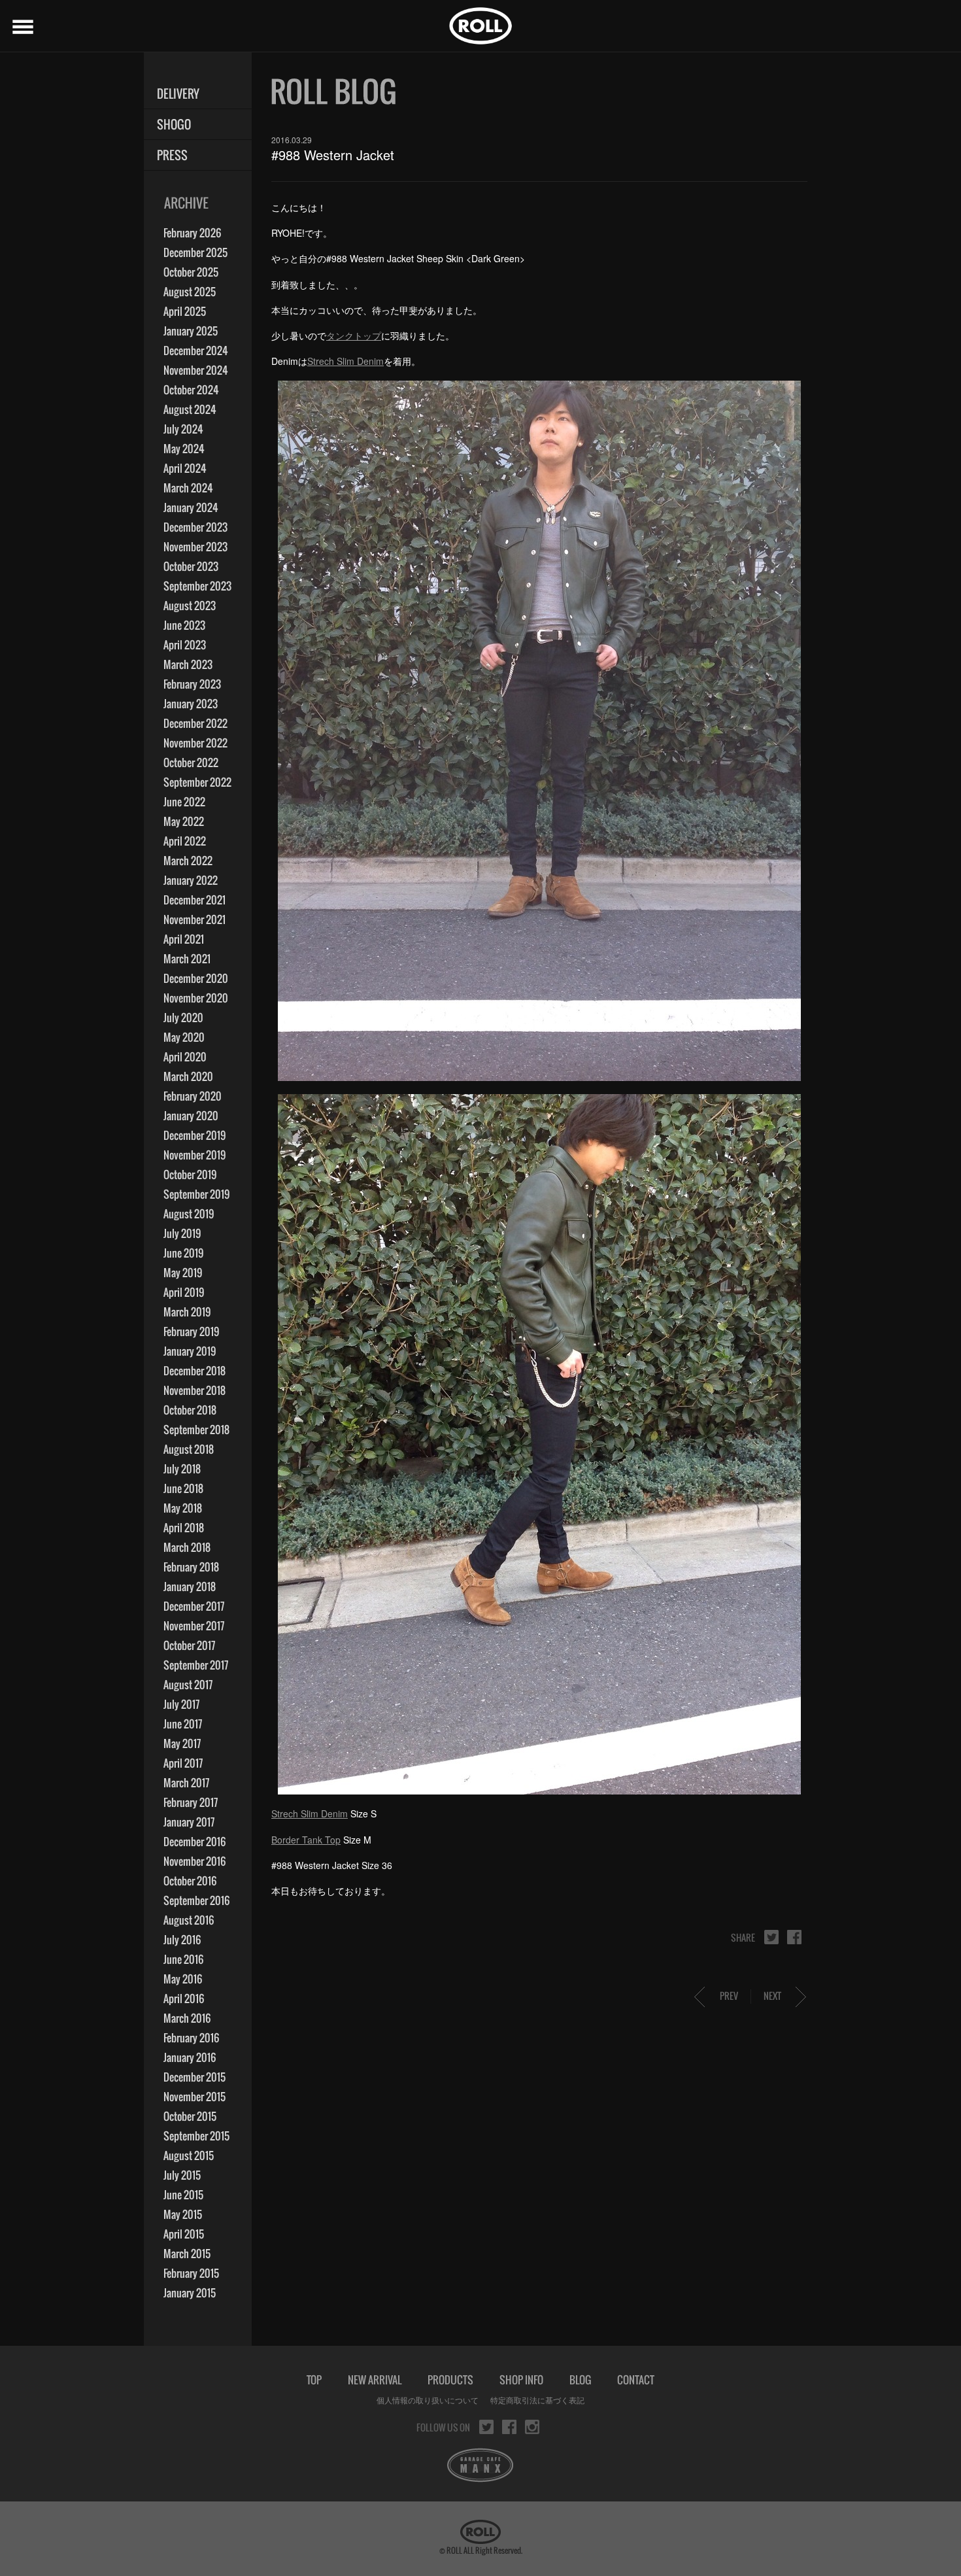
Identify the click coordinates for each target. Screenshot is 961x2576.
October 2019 (190, 1175)
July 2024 (183, 429)
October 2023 (191, 566)
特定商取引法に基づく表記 (537, 2400)
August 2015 (189, 2155)
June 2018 (183, 1488)
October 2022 (191, 763)
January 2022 (191, 880)
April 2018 (184, 1528)
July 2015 (182, 2175)
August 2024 (190, 409)
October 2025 (191, 272)
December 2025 (195, 252)
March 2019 (187, 1312)
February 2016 (191, 2038)
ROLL (480, 26)
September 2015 (196, 2136)
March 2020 (188, 1076)
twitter (771, 1937)
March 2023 (188, 664)
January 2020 (191, 1116)
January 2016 (190, 2057)
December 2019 (194, 1135)
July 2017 (181, 1704)
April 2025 (185, 311)
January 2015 (190, 2293)
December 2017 (194, 1606)
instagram (532, 2427)
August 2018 (189, 1449)
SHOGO (174, 125)
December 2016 (194, 1842)
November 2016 (194, 1861)
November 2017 (194, 1626)
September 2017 (196, 1665)
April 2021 (184, 939)
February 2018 (191, 1567)
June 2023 (184, 625)
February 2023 (192, 684)
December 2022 (195, 723)
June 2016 (183, 1959)
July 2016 (182, 1940)
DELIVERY (178, 94)
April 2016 (184, 1999)
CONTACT (636, 2380)
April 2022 (185, 841)
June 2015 (183, 2195)
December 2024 (196, 351)
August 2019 (189, 1214)
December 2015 (194, 2077)
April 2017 (183, 1763)
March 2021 (187, 959)
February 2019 (191, 1331)
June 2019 (183, 1253)
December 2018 (194, 1371)
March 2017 (186, 1783)
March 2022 (188, 861)
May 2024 (184, 449)
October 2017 (189, 1645)
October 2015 (190, 2116)
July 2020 (183, 1018)
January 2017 (189, 1822)
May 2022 (184, 821)
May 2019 (183, 1273)
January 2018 (190, 1587)
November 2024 (196, 370)
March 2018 (187, 1547)
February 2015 (191, 2273)
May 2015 (183, 2214)
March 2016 (187, 2018)
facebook (794, 1937)
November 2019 (194, 1155)
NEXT (772, 1996)
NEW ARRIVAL (375, 2380)
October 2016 (190, 1881)
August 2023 (190, 606)
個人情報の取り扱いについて (428, 2400)
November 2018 (194, 1390)
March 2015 (187, 2254)
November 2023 (195, 547)
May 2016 (183, 1979)
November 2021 (194, 919)
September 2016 (196, 1900)
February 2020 (193, 1096)
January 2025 (191, 331)
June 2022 (184, 802)
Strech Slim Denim (346, 361)
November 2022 (195, 743)
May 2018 (183, 1508)
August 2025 (190, 292)
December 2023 (195, 527)
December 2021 (194, 900)
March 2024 (188, 488)
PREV (729, 1996)
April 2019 (184, 1292)
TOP (314, 2380)
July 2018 (182, 1469)
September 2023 (197, 586)
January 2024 (191, 507)
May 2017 (182, 1743)
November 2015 (194, 2097)
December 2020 (196, 978)
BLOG (580, 2380)
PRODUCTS (450, 2380)
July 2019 (182, 1233)
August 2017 (188, 1685)
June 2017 (183, 1724)
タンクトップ (354, 335)
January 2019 (190, 1351)
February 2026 (192, 233)
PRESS (172, 155)
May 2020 (184, 1037)
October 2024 (191, 390)
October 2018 (190, 1410)
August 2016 (189, 1920)
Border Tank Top (306, 1840)
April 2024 (185, 468)
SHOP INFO (521, 2380)
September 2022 (197, 782)
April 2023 (185, 645)
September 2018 (196, 1430)
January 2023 (191, 704)
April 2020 (185, 1057)
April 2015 (184, 2234)
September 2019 (196, 1194)
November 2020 (196, 998)
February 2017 (191, 1802)
